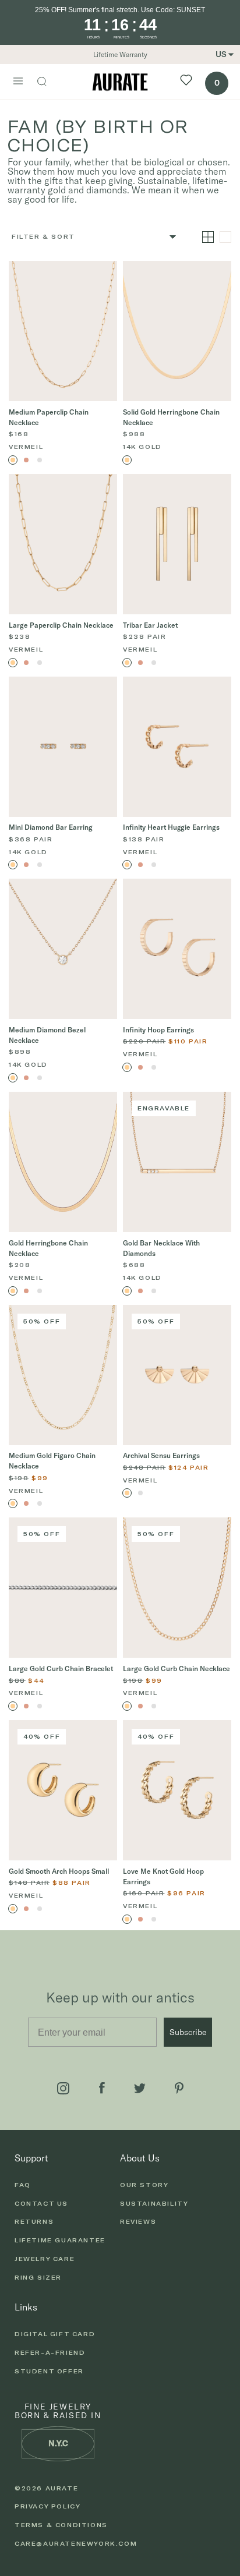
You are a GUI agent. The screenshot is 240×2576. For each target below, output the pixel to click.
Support (31, 2158)
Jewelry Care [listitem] (45, 2259)
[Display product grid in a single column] (225, 237)
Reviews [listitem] (138, 2221)
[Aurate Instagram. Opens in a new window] (63, 2088)
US (221, 54)
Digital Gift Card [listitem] (55, 2334)
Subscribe (188, 2032)
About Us (140, 2158)
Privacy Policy (47, 2506)
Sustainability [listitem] (154, 2203)
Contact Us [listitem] (41, 2203)
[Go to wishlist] (186, 82)
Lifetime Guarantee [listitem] (60, 2240)
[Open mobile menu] (18, 82)
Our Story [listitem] (144, 2185)
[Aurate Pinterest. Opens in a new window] (179, 2088)
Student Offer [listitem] (49, 2371)
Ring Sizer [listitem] (38, 2277)
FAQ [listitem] (23, 2185)
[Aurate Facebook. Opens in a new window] (102, 2088)
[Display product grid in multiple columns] (208, 237)
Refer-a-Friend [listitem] (50, 2352)
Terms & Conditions (61, 2525)
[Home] (120, 82)
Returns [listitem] (34, 2221)
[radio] (13, 460)
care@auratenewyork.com (76, 2543)
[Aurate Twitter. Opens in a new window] (140, 2088)
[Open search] (48, 83)
